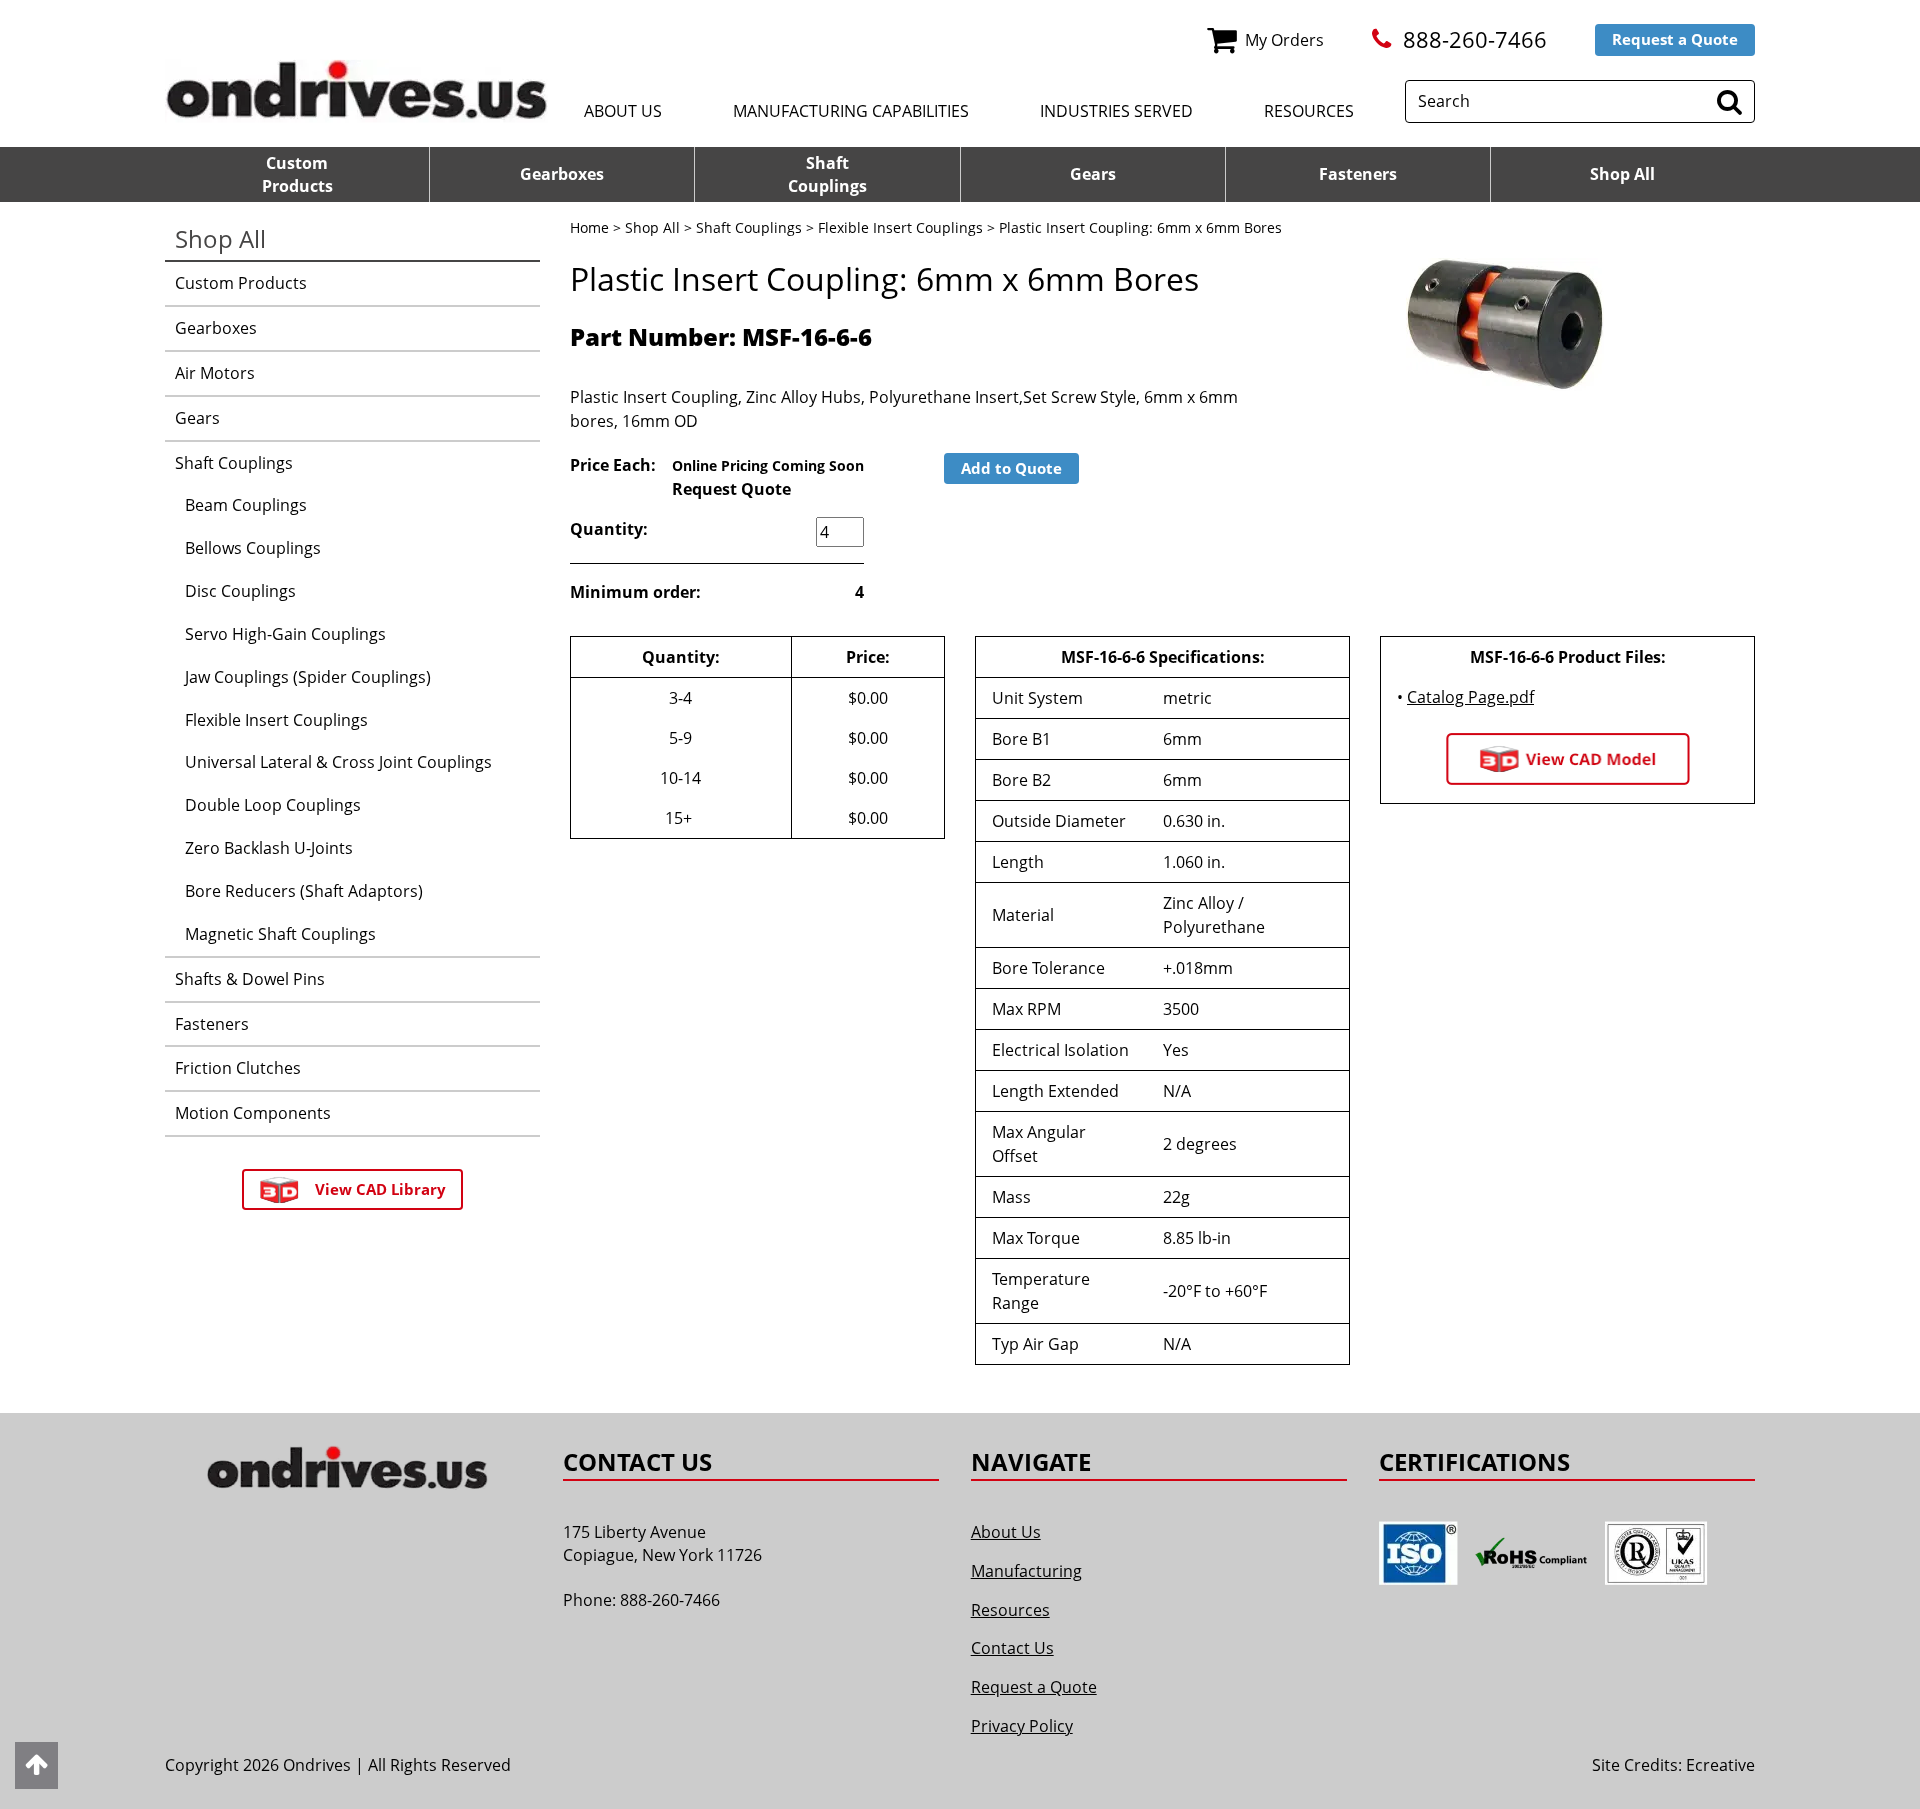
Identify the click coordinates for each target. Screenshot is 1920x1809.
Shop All (1622, 174)
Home (589, 227)
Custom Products (241, 283)
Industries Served (1116, 111)
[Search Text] (1729, 101)
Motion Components (253, 1113)
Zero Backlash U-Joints (269, 848)
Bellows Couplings (253, 548)
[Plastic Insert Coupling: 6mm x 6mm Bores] (1505, 324)
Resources (1309, 111)
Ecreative (1720, 1765)
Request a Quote (1675, 39)
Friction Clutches (238, 1068)
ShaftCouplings (827, 174)
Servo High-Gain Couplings (285, 634)
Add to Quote (1011, 468)
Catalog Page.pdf (1470, 697)
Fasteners (1358, 174)
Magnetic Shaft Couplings (280, 934)
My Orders (1284, 40)
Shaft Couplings (749, 227)
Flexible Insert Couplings (900, 227)
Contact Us (1012, 1648)
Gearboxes (562, 174)
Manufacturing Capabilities (851, 111)
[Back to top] (36, 1765)
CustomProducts (297, 174)
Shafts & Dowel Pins (250, 979)
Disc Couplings (240, 591)
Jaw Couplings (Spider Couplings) (308, 677)
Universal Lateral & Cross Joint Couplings (338, 762)
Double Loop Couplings (273, 805)
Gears (1093, 174)
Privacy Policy (1022, 1726)
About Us (623, 111)
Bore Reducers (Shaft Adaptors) (304, 891)
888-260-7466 (1475, 39)
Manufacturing (1026, 1571)
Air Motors (215, 373)
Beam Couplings (246, 505)
